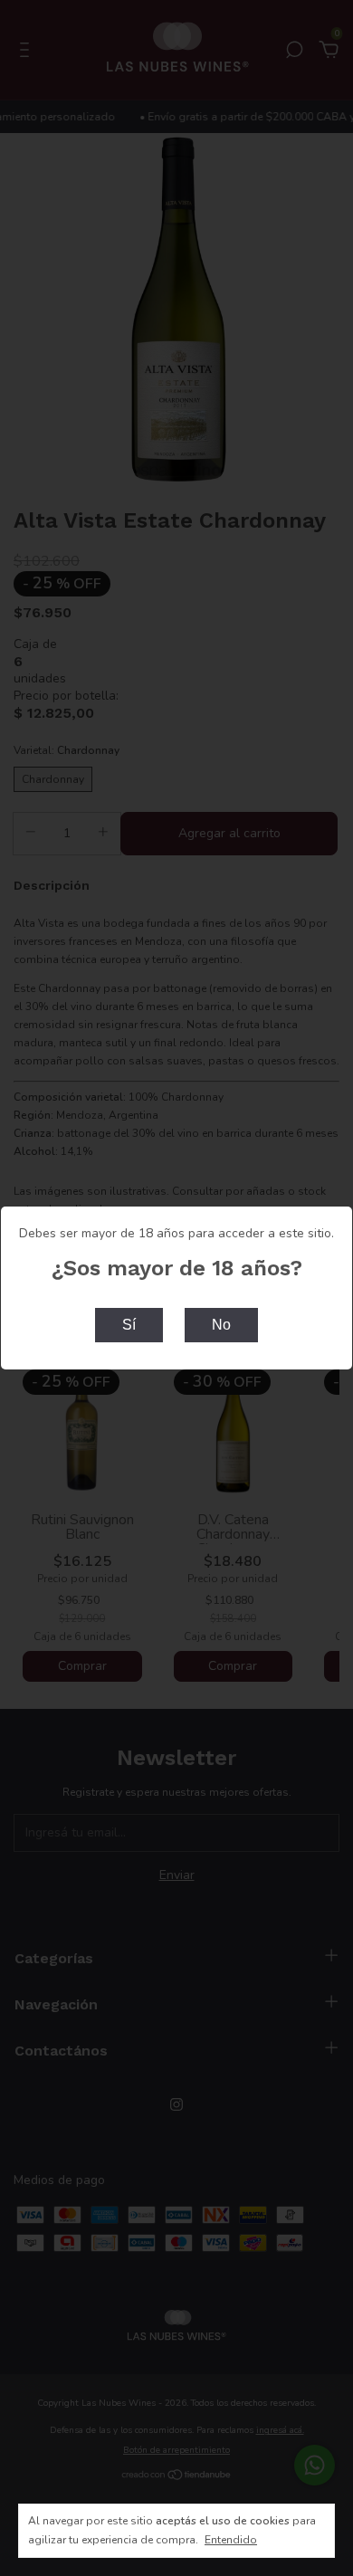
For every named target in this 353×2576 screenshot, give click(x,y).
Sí (129, 1325)
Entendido (231, 2540)
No (221, 1325)
